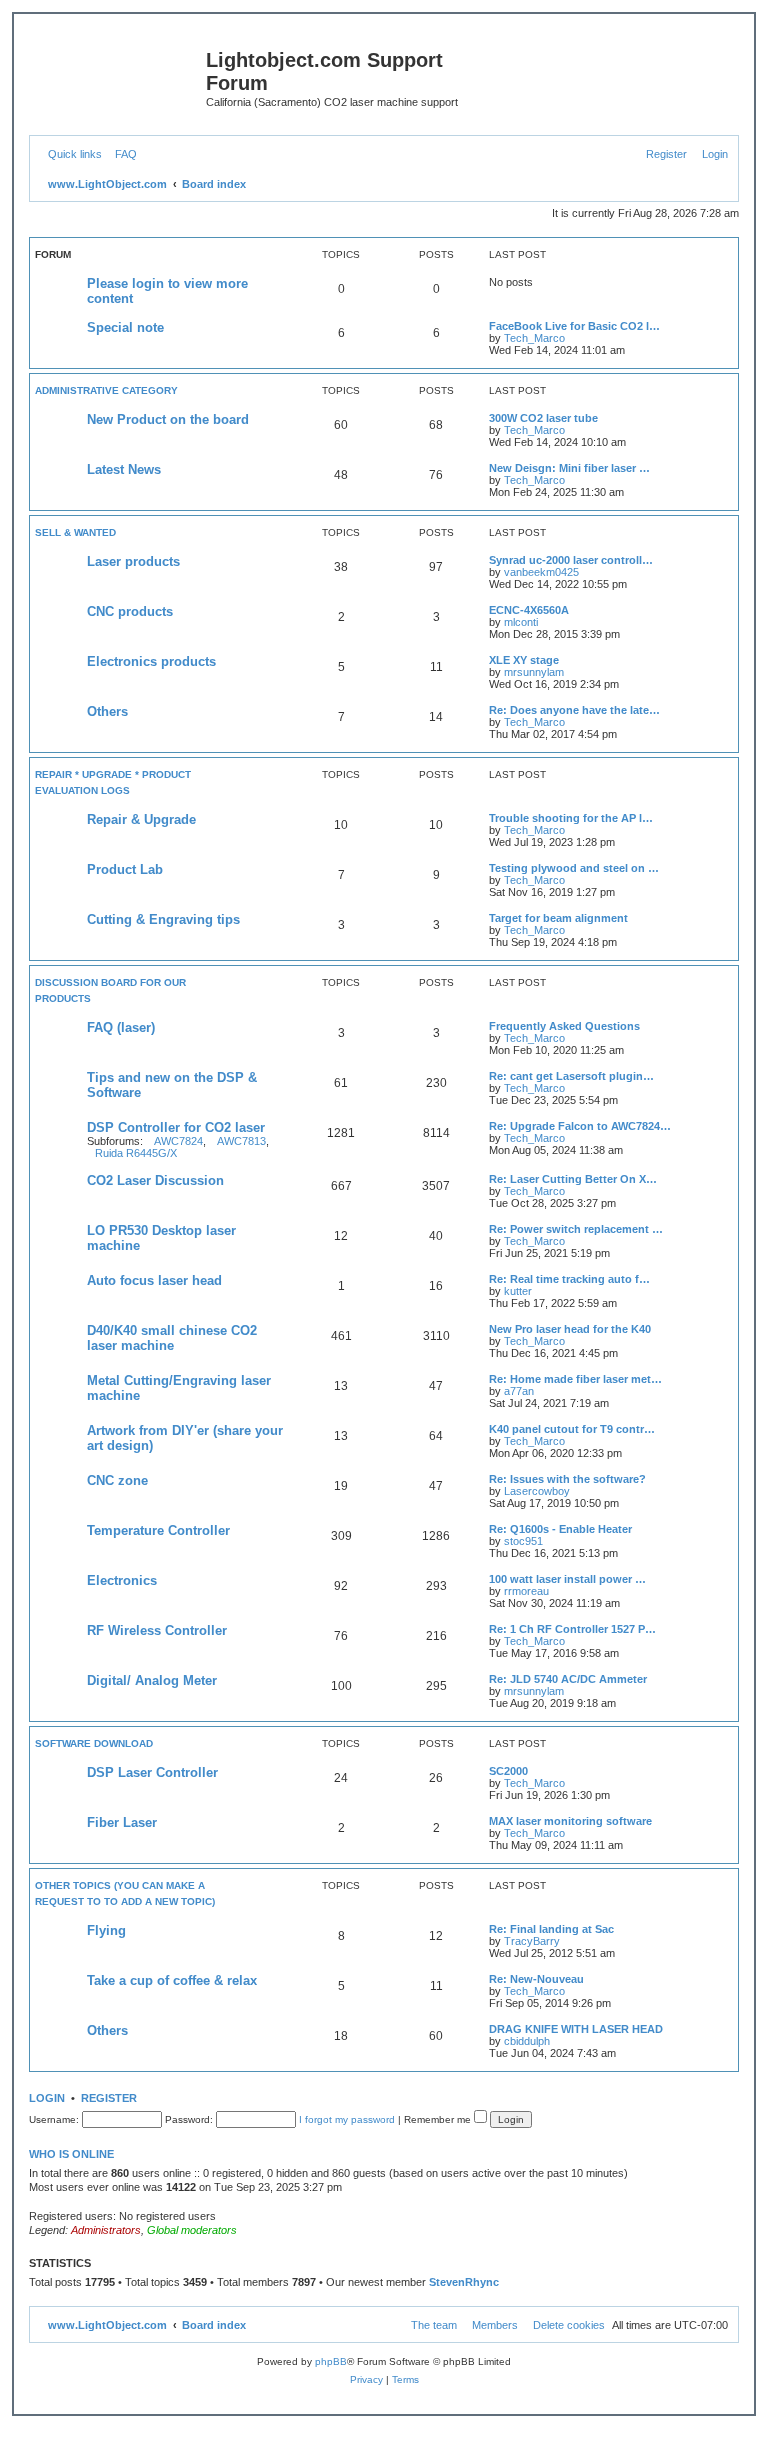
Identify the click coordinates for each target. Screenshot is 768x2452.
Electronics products (151, 661)
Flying (106, 1930)
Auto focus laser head (154, 1280)
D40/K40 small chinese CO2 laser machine (172, 1338)
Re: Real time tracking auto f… (569, 1279)
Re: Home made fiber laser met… (575, 1379)
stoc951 (523, 1541)
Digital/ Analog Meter (152, 1680)
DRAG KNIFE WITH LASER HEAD (576, 2029)
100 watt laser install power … (567, 1579)
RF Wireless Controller (157, 1630)
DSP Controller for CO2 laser (176, 1127)
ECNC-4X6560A (529, 610)
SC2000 (508, 1771)
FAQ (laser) (121, 1027)
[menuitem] (122, 154)
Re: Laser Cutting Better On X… (573, 1179)
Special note (125, 327)
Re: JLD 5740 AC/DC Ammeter (568, 1679)
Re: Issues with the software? (567, 1479)
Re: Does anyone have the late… (574, 710)
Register (109, 2098)
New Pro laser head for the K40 (570, 1329)
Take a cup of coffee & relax (172, 1980)
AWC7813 (241, 1141)
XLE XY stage (524, 660)
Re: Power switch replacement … (576, 1229)
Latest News (124, 469)
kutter (518, 1291)
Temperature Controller (158, 1530)
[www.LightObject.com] (120, 66)
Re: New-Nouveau (536, 1979)
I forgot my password (347, 2119)
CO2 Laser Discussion (155, 1180)
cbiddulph (527, 2041)
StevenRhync (464, 2282)
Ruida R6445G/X (136, 1153)
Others (107, 711)
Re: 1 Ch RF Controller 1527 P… (572, 1629)
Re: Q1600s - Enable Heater (560, 1529)
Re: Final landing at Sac (551, 1929)
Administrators (106, 2230)
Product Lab (125, 869)
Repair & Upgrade (141, 819)
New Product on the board (168, 419)
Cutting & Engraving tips (163, 919)
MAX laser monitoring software (570, 1821)
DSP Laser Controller (152, 1772)
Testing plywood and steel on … (574, 868)
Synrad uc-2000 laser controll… (571, 560)
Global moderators (192, 2230)
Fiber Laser (122, 1822)
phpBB (331, 2361)
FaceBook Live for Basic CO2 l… (574, 326)
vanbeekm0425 (541, 572)
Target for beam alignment (558, 918)
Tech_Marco (534, 338)
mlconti (521, 622)
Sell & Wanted (75, 532)
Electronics (122, 1580)
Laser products (133, 561)
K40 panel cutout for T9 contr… (572, 1429)
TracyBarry (532, 1941)
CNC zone (117, 1480)
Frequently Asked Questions (564, 1026)
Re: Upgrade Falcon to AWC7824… (580, 1126)
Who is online (71, 2154)
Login (47, 2098)
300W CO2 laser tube (543, 418)
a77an (519, 1391)
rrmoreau (526, 1591)
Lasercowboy (537, 1491)
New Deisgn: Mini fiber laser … (569, 468)
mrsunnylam (534, 672)
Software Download (94, 1743)
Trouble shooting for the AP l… (571, 818)
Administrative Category (106, 390)
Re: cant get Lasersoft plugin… (571, 1076)
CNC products (130, 611)
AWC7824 (178, 1141)
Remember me (439, 2119)
